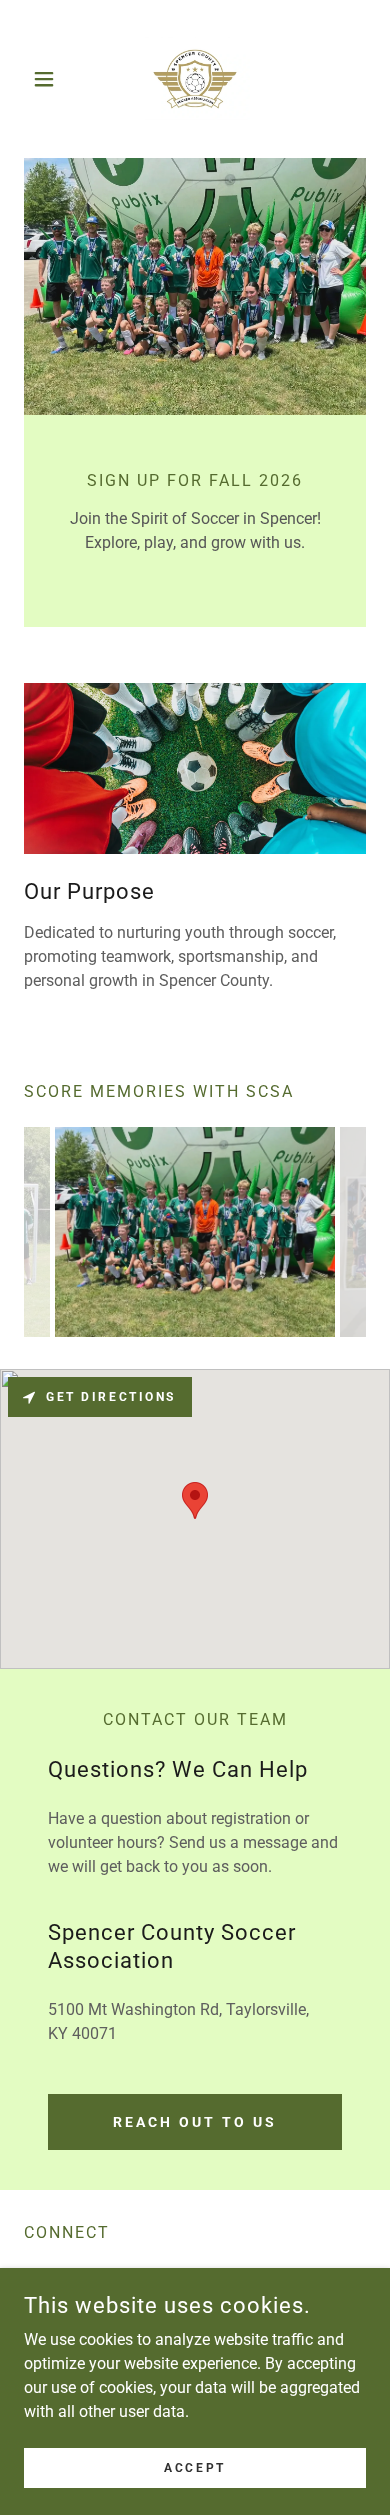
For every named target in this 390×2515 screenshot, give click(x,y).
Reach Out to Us (195, 2122)
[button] (49, 79)
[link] (195, 79)
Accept (194, 2467)
